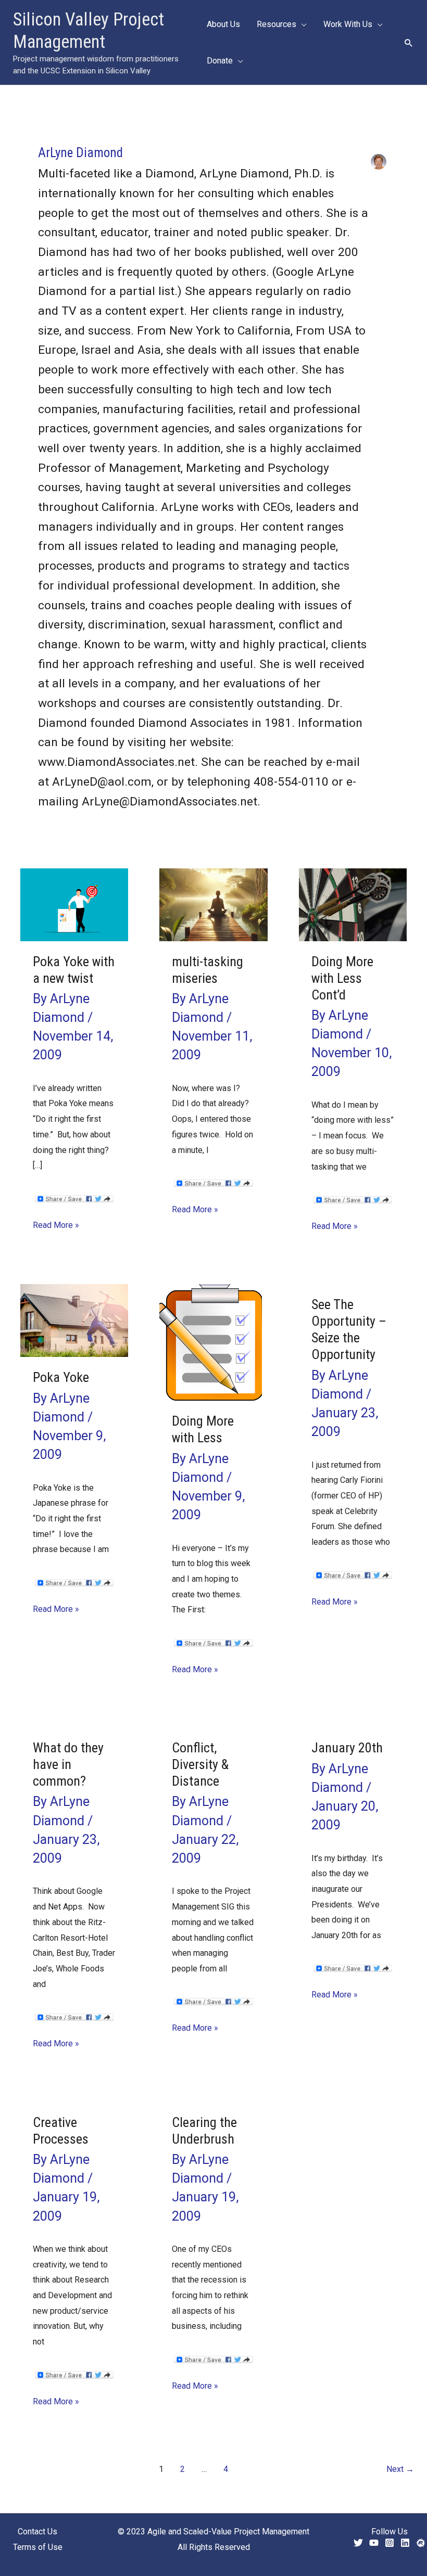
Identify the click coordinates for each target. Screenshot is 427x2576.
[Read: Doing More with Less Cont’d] (353, 904)
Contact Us (37, 2532)
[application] (302, 24)
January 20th (347, 1748)
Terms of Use (38, 2547)
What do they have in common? (68, 1764)
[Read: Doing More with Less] (213, 1342)
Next (400, 2469)
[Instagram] (390, 2543)
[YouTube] (374, 2543)
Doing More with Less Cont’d (342, 978)
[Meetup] (421, 2543)
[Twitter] (358, 2543)
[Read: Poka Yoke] (74, 1320)
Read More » (56, 1226)
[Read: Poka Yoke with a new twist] (74, 904)
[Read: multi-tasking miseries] (213, 904)
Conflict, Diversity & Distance (200, 1764)
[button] (409, 43)
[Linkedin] (405, 2543)
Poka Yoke (61, 1377)
